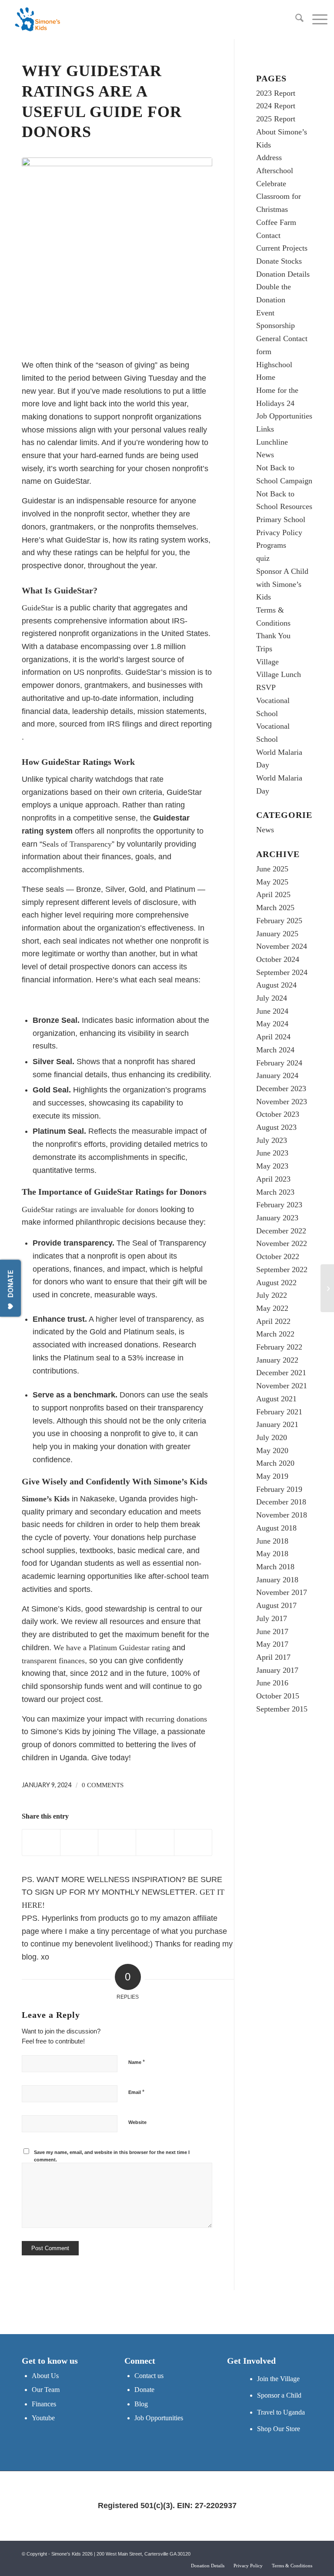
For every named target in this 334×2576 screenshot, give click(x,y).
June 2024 (272, 1011)
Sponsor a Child (279, 2395)
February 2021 (279, 1412)
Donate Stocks (279, 261)
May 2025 (272, 882)
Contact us (149, 2376)
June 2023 (272, 1153)
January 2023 (277, 1218)
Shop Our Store (279, 2429)
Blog (141, 2404)
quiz (263, 558)
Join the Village (278, 2379)
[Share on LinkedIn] (155, 1842)
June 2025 (272, 869)
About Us (45, 2376)
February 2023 (279, 1205)
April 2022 (273, 1321)
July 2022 (272, 1295)
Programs (271, 545)
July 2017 (272, 1618)
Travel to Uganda (281, 2412)
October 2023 (278, 1114)
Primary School (281, 519)
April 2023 (273, 1179)
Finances (44, 2404)
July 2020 (272, 1437)
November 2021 (282, 1386)
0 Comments (103, 1785)
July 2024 (272, 998)
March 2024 (275, 1050)
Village (267, 662)
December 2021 (281, 1373)
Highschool (274, 365)
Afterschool (275, 171)
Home (266, 377)
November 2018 (282, 1515)
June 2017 (272, 1631)
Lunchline (272, 442)
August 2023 (276, 1127)
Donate (144, 2390)
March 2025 (275, 908)
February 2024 (279, 1063)
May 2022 (272, 1308)
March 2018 (275, 1567)
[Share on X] (79, 1842)
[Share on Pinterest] (117, 1842)
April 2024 (273, 1037)
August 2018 (276, 1528)
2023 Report (276, 93)
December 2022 (281, 1231)
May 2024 (272, 1024)
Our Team (46, 2390)
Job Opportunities (284, 416)
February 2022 (279, 1347)
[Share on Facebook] (41, 1842)
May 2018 (272, 1554)
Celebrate (271, 184)
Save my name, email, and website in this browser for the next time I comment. (112, 2156)
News (265, 455)
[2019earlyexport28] (117, 253)
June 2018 (272, 1541)
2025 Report (276, 119)
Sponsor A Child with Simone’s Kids (282, 584)
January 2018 (277, 1580)
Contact (268, 235)
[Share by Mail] (193, 1842)
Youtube (43, 2418)
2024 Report (276, 106)
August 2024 (276, 985)
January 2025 (277, 934)
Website (137, 2122)
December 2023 (281, 1089)
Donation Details (283, 274)
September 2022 (282, 1270)
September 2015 (282, 1709)
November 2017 (282, 1592)
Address (269, 157)
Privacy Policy (279, 533)
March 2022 (275, 1334)
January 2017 (277, 1670)
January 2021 (277, 1424)
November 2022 (282, 1243)
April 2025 (273, 894)
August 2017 (276, 1605)
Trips (264, 649)
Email (136, 2092)
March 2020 (275, 1463)
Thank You (273, 636)
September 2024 (282, 972)
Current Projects (282, 248)
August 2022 (276, 1283)
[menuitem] (295, 20)
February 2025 (279, 921)
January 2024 (277, 1075)
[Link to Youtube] (293, 2552)
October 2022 (278, 1256)
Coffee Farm (276, 222)
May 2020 (272, 1450)
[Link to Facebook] (280, 2552)
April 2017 (273, 1657)
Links (265, 429)
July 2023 (272, 1140)
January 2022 (277, 1360)
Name (137, 2062)
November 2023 (282, 1102)
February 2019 (279, 1489)
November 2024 (282, 946)
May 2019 (272, 1476)
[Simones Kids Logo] (37, 20)
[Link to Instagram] (306, 2552)
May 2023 (272, 1166)
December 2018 (281, 1502)
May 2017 (272, 1644)
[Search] (295, 20)
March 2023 (275, 1192)
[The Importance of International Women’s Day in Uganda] (327, 1288)
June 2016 (272, 1683)
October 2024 (278, 959)
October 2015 (278, 1696)
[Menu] (316, 20)
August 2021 (276, 1399)
